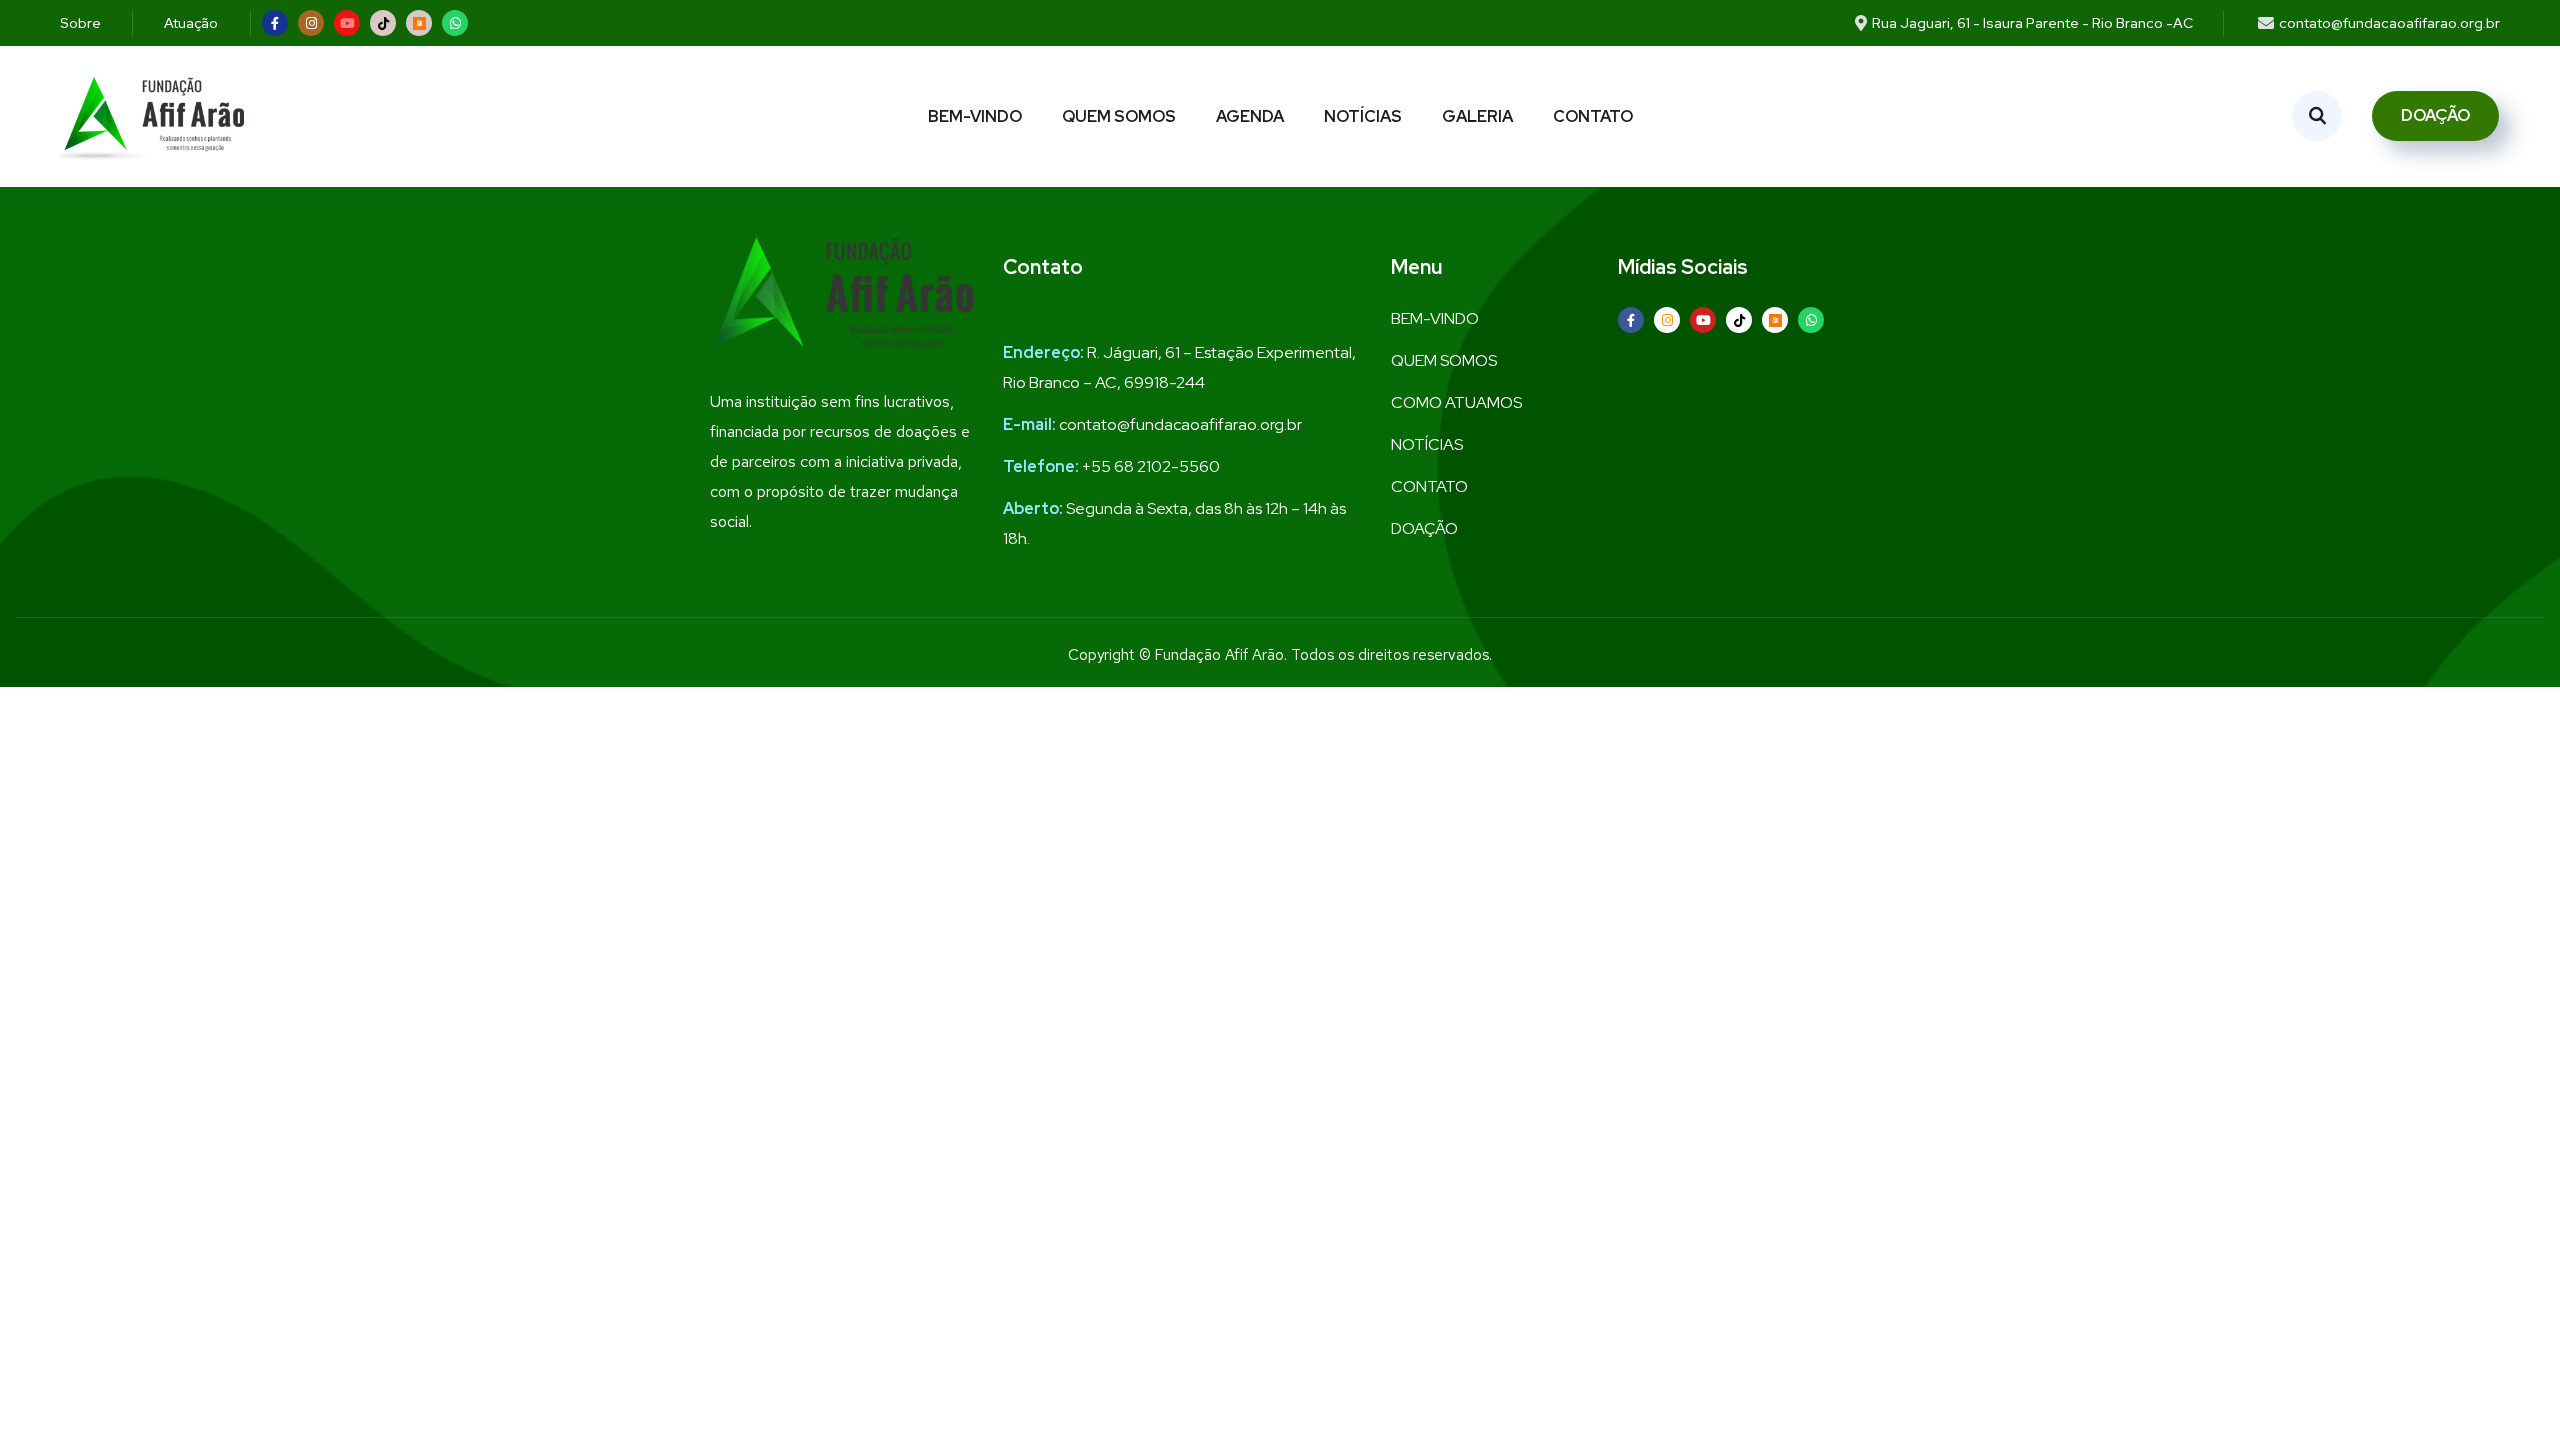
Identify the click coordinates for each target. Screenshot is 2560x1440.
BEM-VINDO (975, 116)
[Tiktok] (383, 23)
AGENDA (1250, 116)
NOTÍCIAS (1363, 116)
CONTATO (1593, 116)
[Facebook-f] (275, 23)
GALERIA (1477, 116)
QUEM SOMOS (1119, 116)
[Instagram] (311, 23)
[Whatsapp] (455, 23)
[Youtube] (347, 23)
